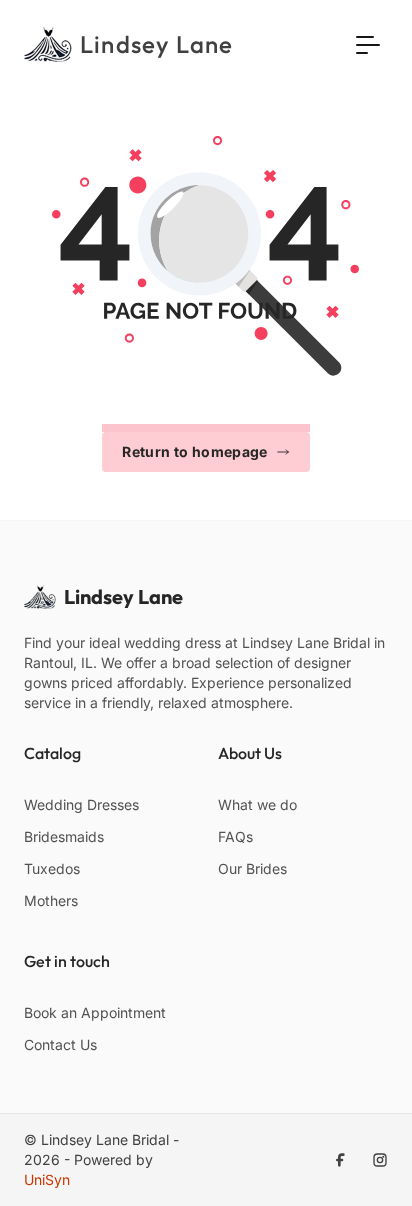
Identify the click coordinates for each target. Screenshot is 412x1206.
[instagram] (380, 1160)
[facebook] (340, 1160)
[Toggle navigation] (368, 44)
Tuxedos (52, 868)
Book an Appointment (95, 1012)
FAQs (235, 836)
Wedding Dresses (81, 804)
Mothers (51, 900)
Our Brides (252, 868)
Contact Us (60, 1044)
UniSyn (47, 1179)
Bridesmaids (64, 836)
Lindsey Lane (123, 597)
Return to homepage (194, 451)
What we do (257, 804)
